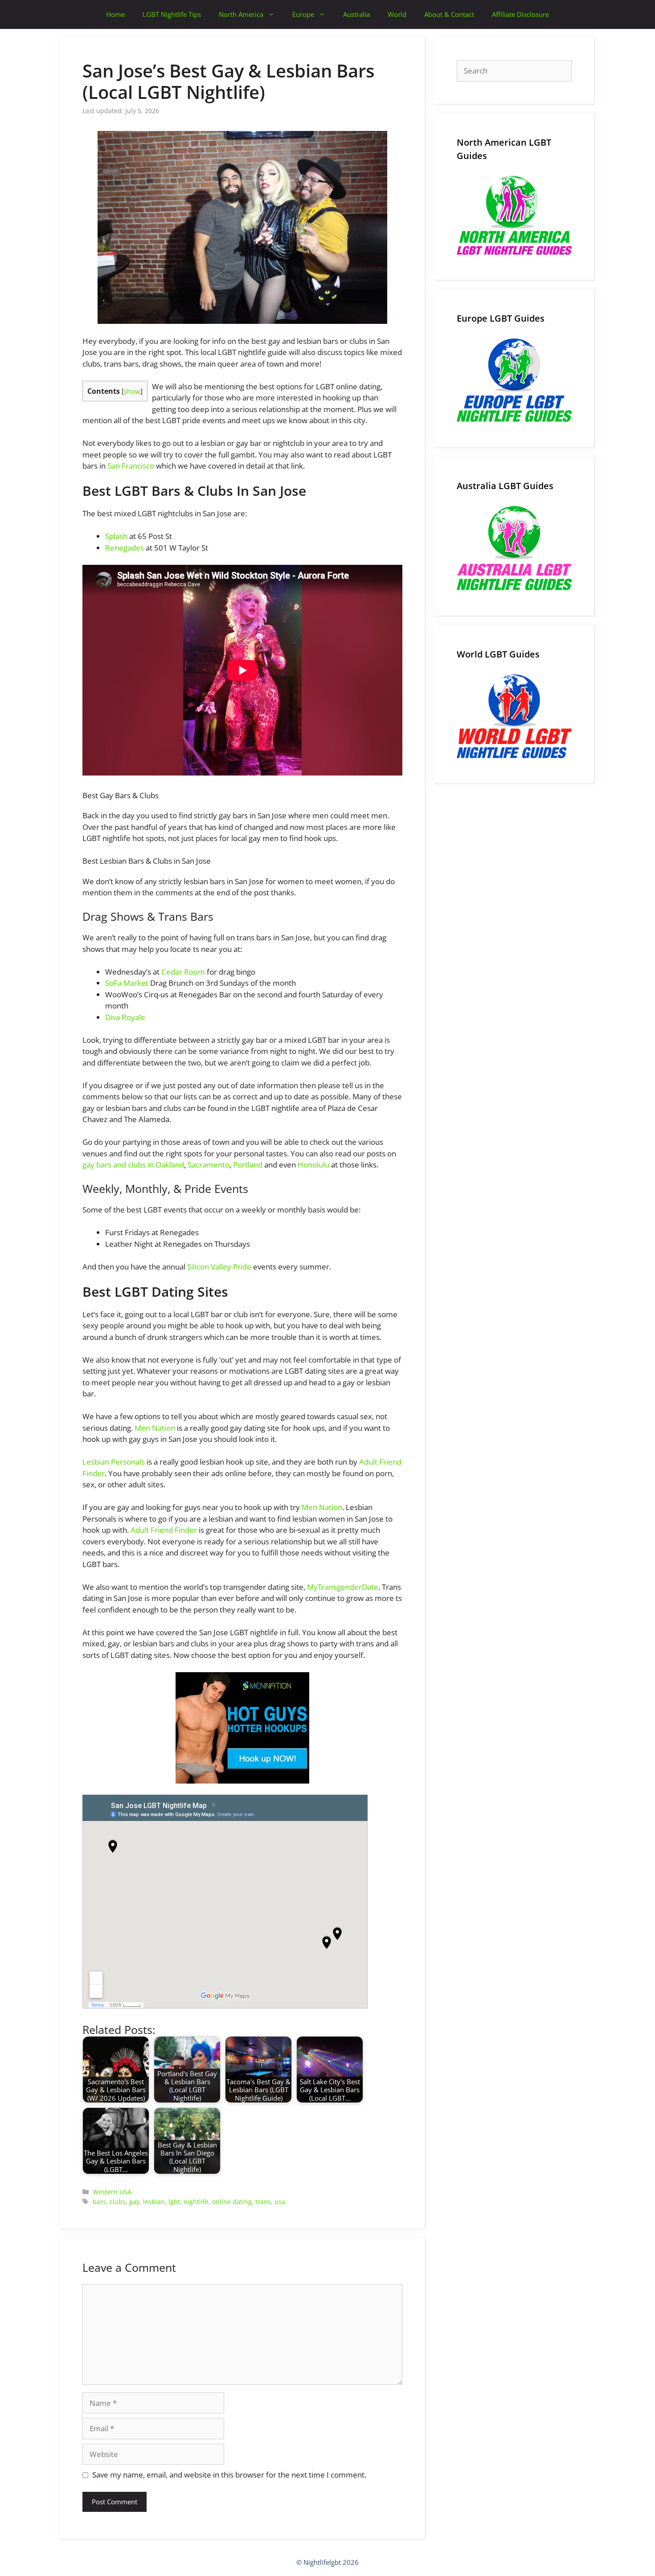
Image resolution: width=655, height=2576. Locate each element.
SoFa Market (127, 983)
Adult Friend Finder (164, 1530)
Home (115, 14)
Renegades (125, 548)
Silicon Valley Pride (219, 1267)
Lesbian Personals (114, 1462)
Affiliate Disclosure (520, 14)
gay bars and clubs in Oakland (133, 1165)
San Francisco (131, 466)
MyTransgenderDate (343, 1587)
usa (280, 2202)
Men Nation (155, 1428)
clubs (118, 2202)
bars (99, 2202)
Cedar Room (183, 972)
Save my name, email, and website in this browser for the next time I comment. (229, 2475)
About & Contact (449, 14)
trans (263, 2202)
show (132, 391)
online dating (232, 2202)
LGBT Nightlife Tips (172, 14)
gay (134, 2202)
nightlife (196, 2202)
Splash (116, 536)
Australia (356, 14)
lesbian (154, 2202)
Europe (303, 14)
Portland (248, 1165)
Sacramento (209, 1165)
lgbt (174, 2202)
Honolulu (313, 1165)
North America (241, 14)
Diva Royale (125, 1017)
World (397, 14)
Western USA (112, 2192)
